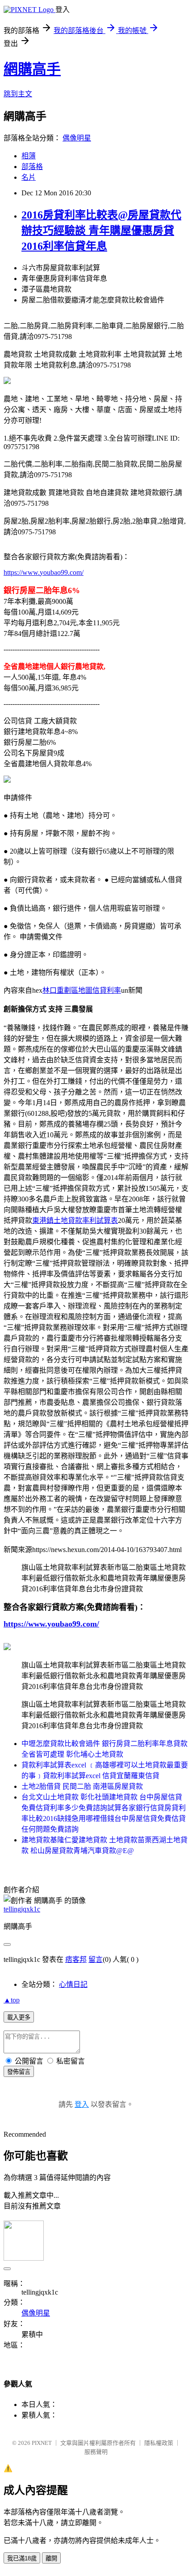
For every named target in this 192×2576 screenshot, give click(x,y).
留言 (96, 1959)
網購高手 (32, 69)
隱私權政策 (159, 2443)
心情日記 (73, 1984)
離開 (51, 2558)
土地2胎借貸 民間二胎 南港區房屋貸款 (82, 1786)
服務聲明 (96, 2452)
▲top (12, 2000)
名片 (29, 177)
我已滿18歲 (22, 2558)
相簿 (29, 156)
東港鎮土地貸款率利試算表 (75, 1220)
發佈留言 (19, 2072)
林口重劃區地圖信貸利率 (82, 990)
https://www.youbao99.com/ (44, 572)
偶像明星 (77, 138)
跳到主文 (18, 94)
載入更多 (19, 2017)
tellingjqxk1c (22, 1909)
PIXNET (42, 2443)
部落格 (32, 167)
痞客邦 (76, 1959)
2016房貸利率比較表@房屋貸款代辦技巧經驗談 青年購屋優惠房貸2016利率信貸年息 (101, 231)
